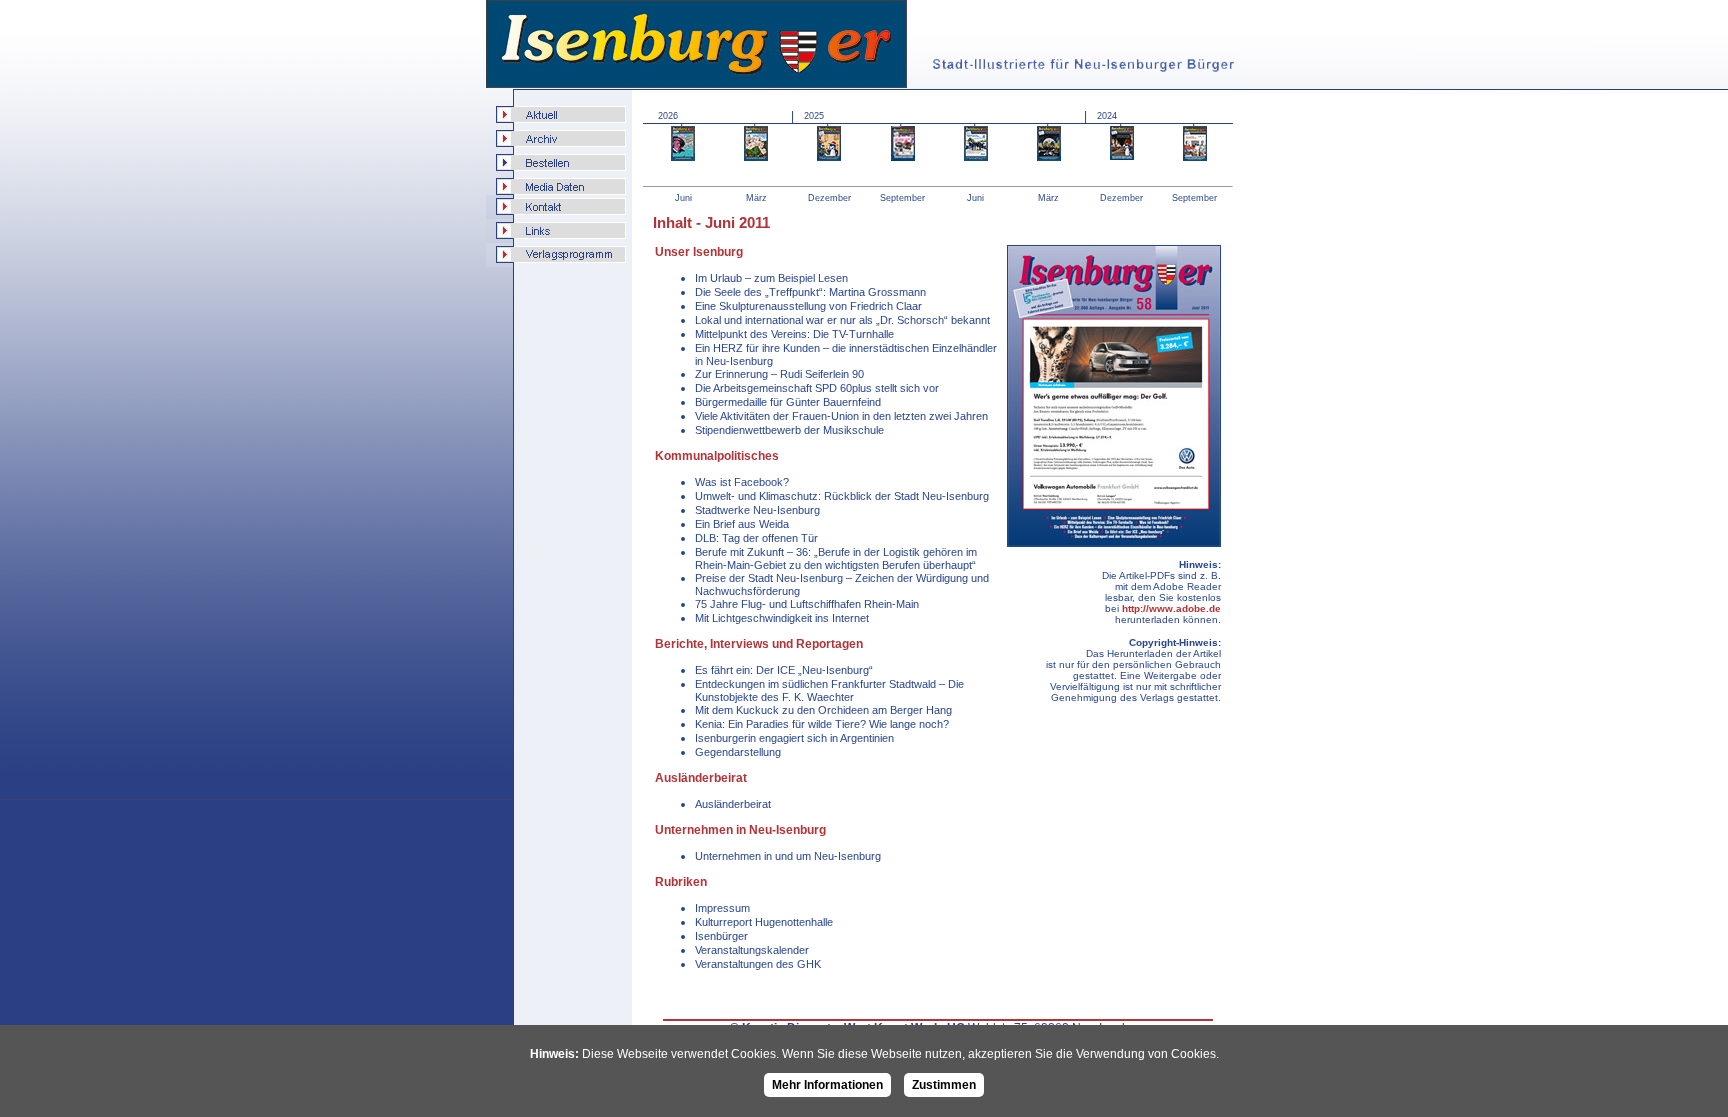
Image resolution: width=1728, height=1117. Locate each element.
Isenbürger (721, 936)
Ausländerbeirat (733, 804)
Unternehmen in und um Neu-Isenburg (788, 856)
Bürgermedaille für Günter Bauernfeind (788, 402)
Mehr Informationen (827, 1085)
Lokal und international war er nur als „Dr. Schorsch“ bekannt (842, 320)
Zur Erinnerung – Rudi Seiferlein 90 (779, 374)
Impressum (722, 908)
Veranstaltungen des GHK (758, 964)
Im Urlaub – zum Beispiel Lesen (771, 278)
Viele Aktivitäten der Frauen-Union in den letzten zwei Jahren (841, 416)
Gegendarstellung (738, 752)
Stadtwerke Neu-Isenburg (757, 510)
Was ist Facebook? (742, 482)
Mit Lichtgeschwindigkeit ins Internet (782, 618)
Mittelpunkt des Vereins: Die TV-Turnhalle (794, 334)
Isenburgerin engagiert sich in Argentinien (794, 738)
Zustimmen (944, 1085)
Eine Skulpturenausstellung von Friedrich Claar (808, 306)
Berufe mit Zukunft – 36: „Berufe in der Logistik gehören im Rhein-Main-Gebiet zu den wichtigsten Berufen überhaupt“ (836, 558)
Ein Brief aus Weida (742, 524)
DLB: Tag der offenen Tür (756, 538)
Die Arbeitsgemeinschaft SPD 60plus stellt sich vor (817, 388)
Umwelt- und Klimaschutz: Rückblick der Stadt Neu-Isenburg (842, 496)
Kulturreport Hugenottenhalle (764, 922)
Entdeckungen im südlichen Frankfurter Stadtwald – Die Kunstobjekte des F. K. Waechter (829, 690)
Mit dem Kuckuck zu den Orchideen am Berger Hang (823, 710)
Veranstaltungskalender (752, 950)
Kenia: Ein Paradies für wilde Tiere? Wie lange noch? (822, 724)
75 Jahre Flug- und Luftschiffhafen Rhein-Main (807, 604)
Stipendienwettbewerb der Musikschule (789, 430)
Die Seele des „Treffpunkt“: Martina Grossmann (810, 292)
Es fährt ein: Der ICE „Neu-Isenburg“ (784, 670)
